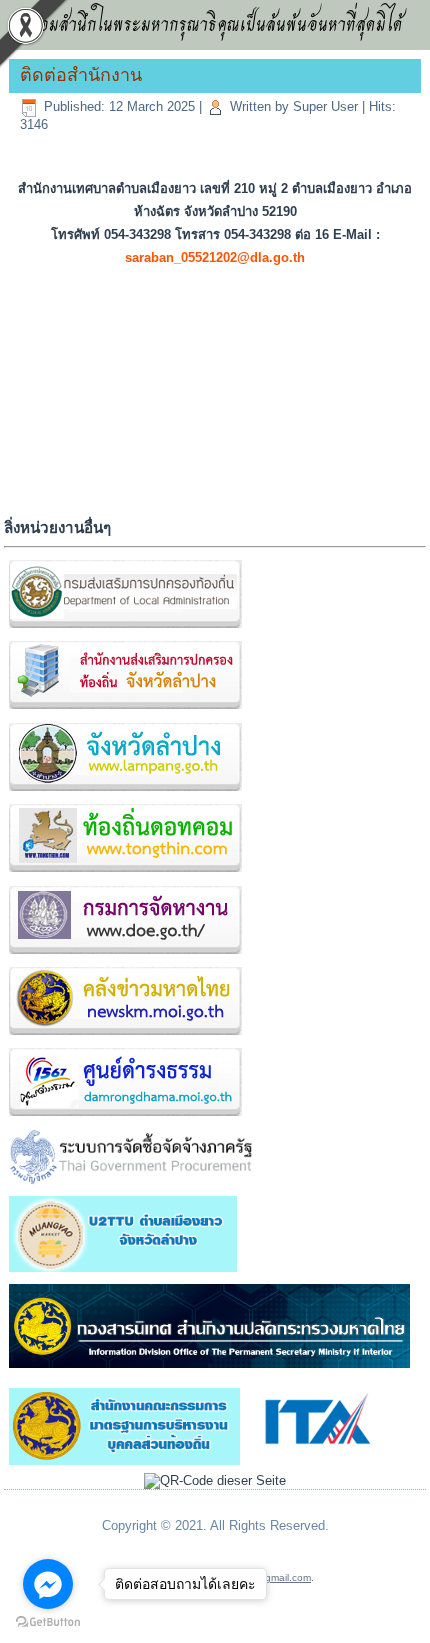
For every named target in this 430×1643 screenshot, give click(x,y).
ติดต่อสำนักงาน (81, 75)
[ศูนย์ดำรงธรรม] (124, 1117)
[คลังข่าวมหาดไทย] (124, 1035)
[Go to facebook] (48, 1584)
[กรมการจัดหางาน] (124, 954)
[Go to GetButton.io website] (48, 1622)
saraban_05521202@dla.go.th (215, 257)
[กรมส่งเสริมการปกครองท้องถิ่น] (124, 628)
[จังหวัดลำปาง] (124, 791)
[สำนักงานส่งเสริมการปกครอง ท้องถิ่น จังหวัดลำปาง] (124, 710)
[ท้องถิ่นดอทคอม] (124, 872)
